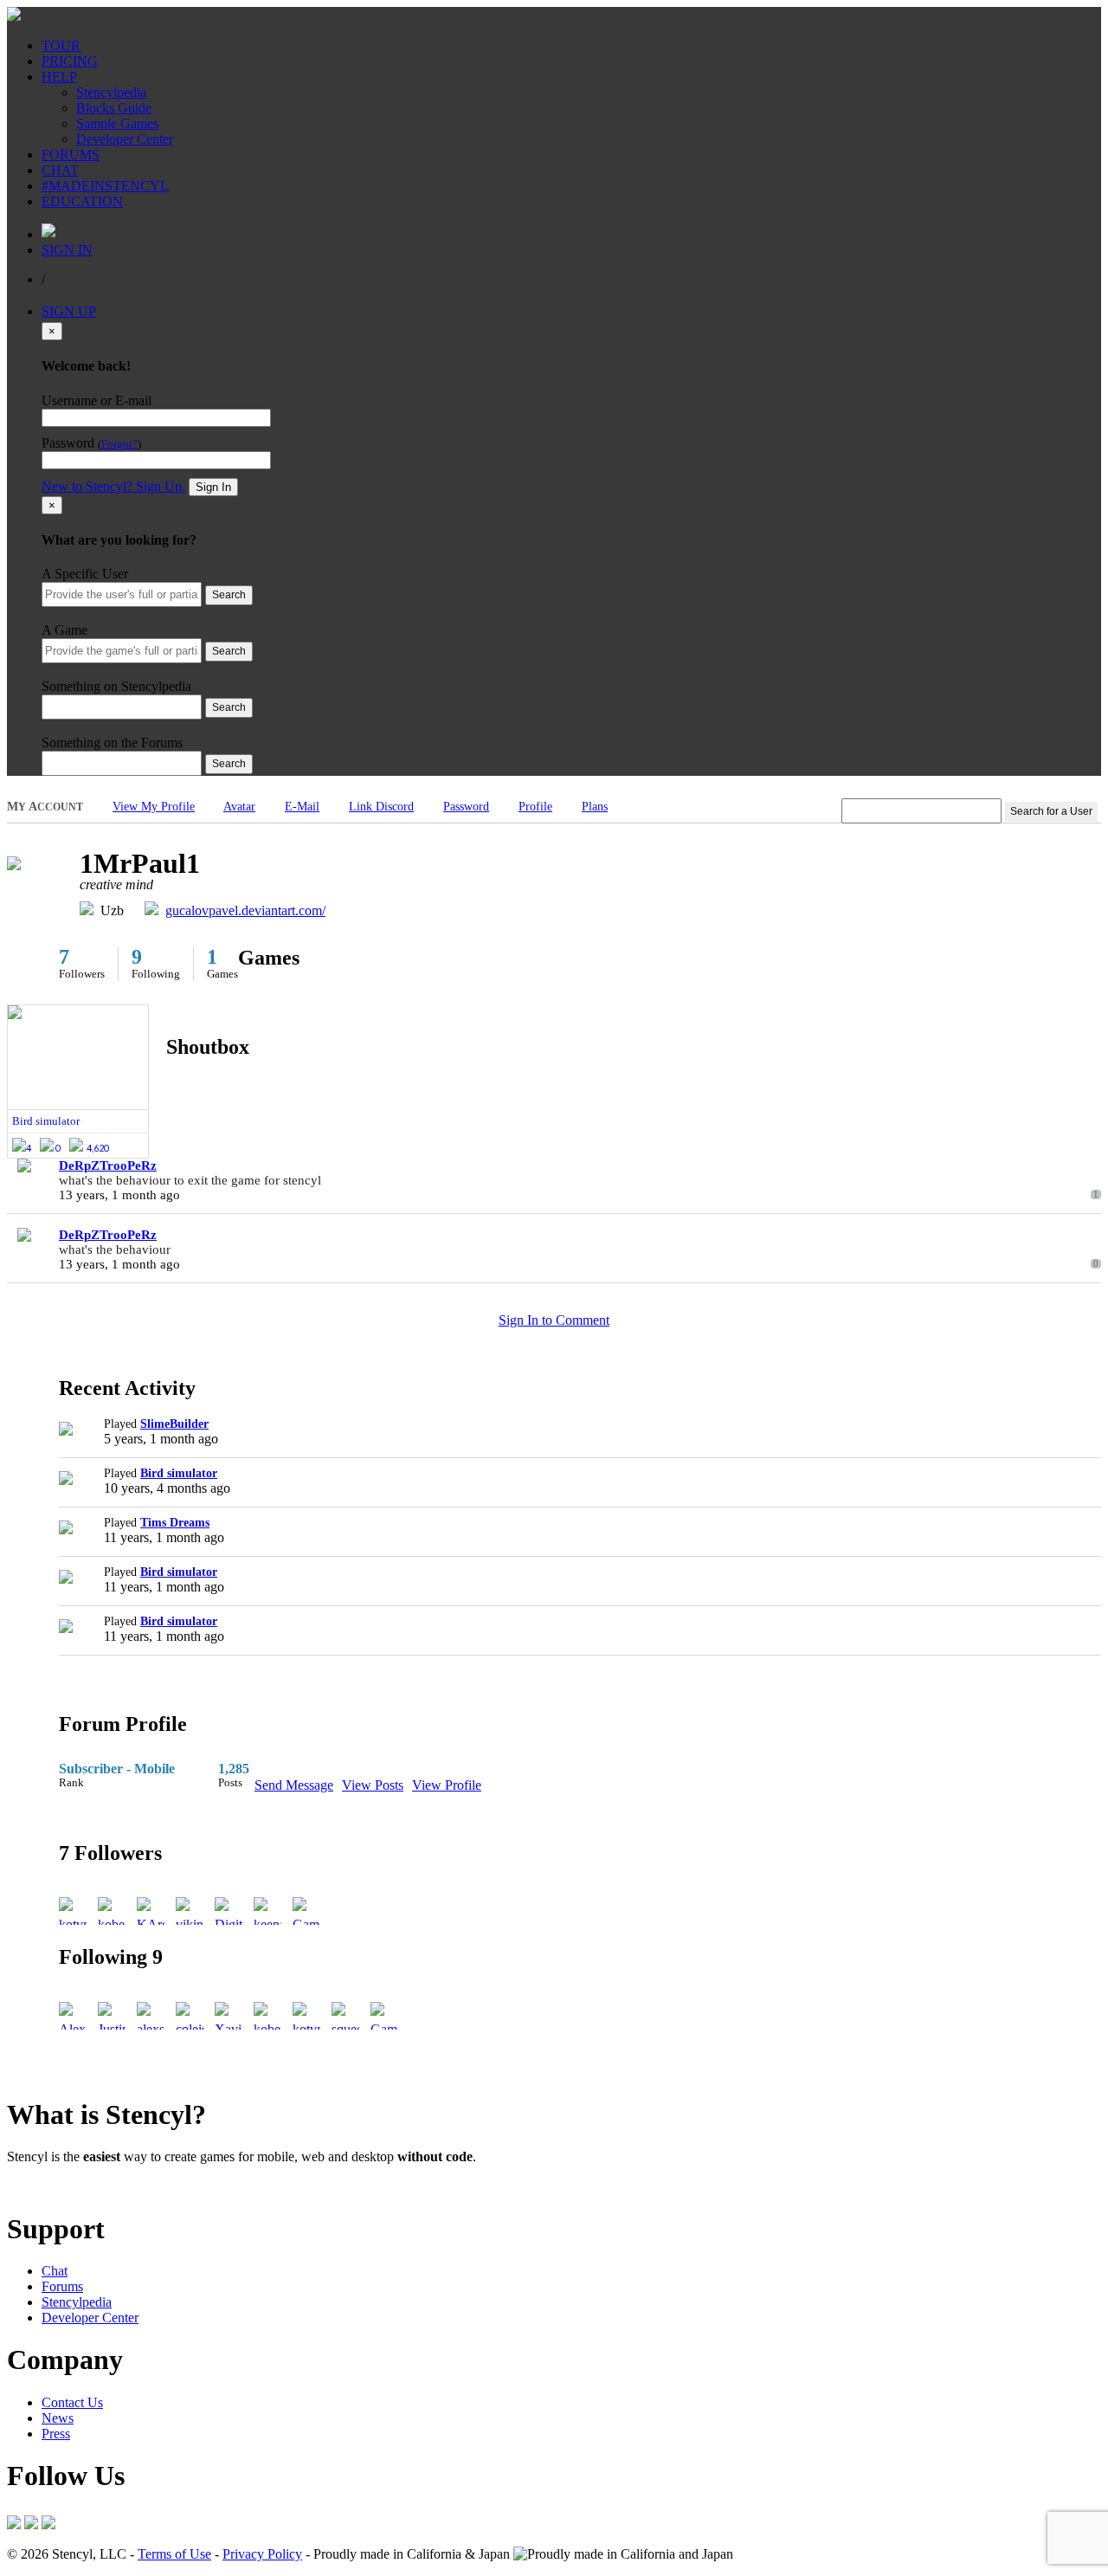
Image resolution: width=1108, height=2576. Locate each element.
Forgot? (119, 444)
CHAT (60, 170)
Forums (62, 2286)
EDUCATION (82, 201)
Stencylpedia (111, 92)
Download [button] (104, 2186)
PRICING (70, 61)
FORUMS (71, 155)
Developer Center (125, 139)
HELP (59, 77)
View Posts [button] (373, 1785)
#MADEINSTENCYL (105, 186)
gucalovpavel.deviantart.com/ (245, 910)
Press (56, 2434)
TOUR (61, 45)
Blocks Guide (114, 108)
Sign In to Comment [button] (554, 1320)
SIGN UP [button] (69, 311)
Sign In (213, 487)
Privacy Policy (262, 2554)
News (58, 2418)
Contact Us (72, 2402)
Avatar (239, 807)
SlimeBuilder (174, 1424)
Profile (535, 807)
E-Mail (302, 807)
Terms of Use (174, 2554)
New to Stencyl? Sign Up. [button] (113, 486)
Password (466, 807)
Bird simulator (179, 1473)
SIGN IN (67, 250)
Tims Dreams (175, 1523)
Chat (55, 2271)
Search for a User (1051, 811)
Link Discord (381, 807)
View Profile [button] (447, 1785)
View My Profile (154, 807)
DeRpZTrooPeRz (108, 1165)
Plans (595, 807)
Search (229, 595)
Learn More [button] (39, 2186)
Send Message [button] (294, 1785)
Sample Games (117, 123)
